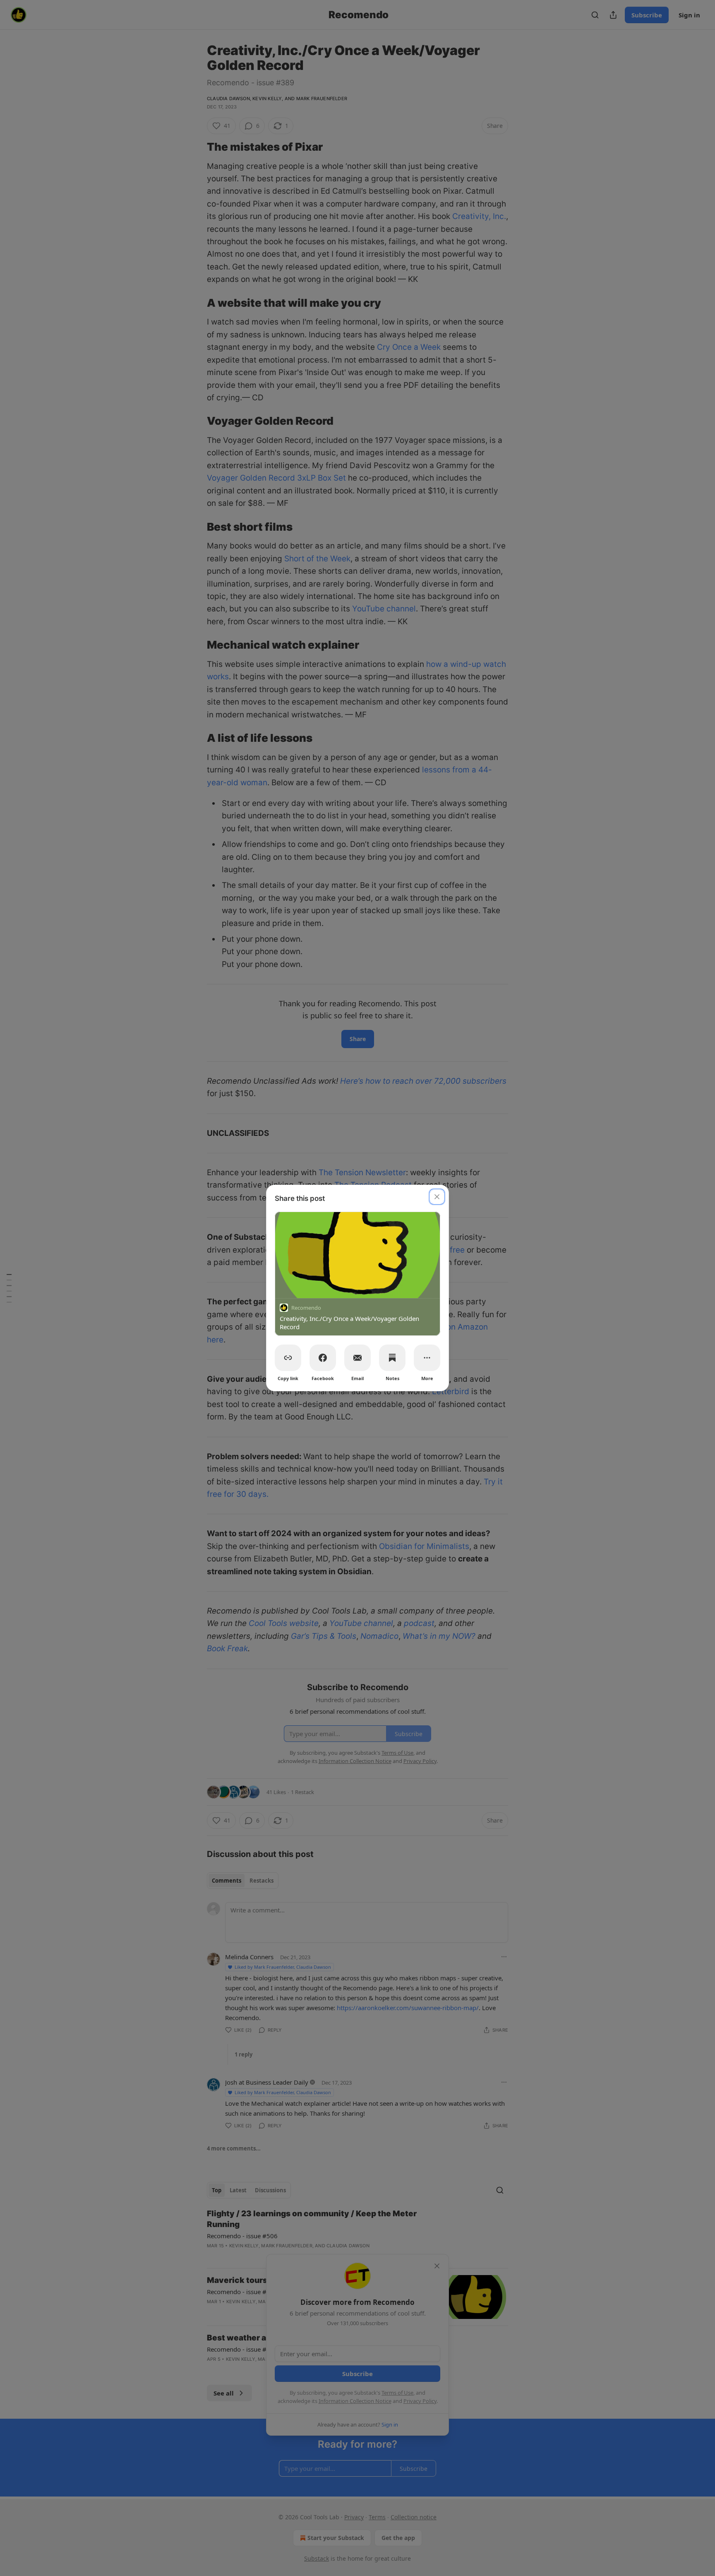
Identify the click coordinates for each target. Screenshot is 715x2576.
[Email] (357, 1358)
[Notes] (392, 1358)
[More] (427, 1358)
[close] (437, 1197)
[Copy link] (288, 1358)
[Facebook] (323, 1358)
